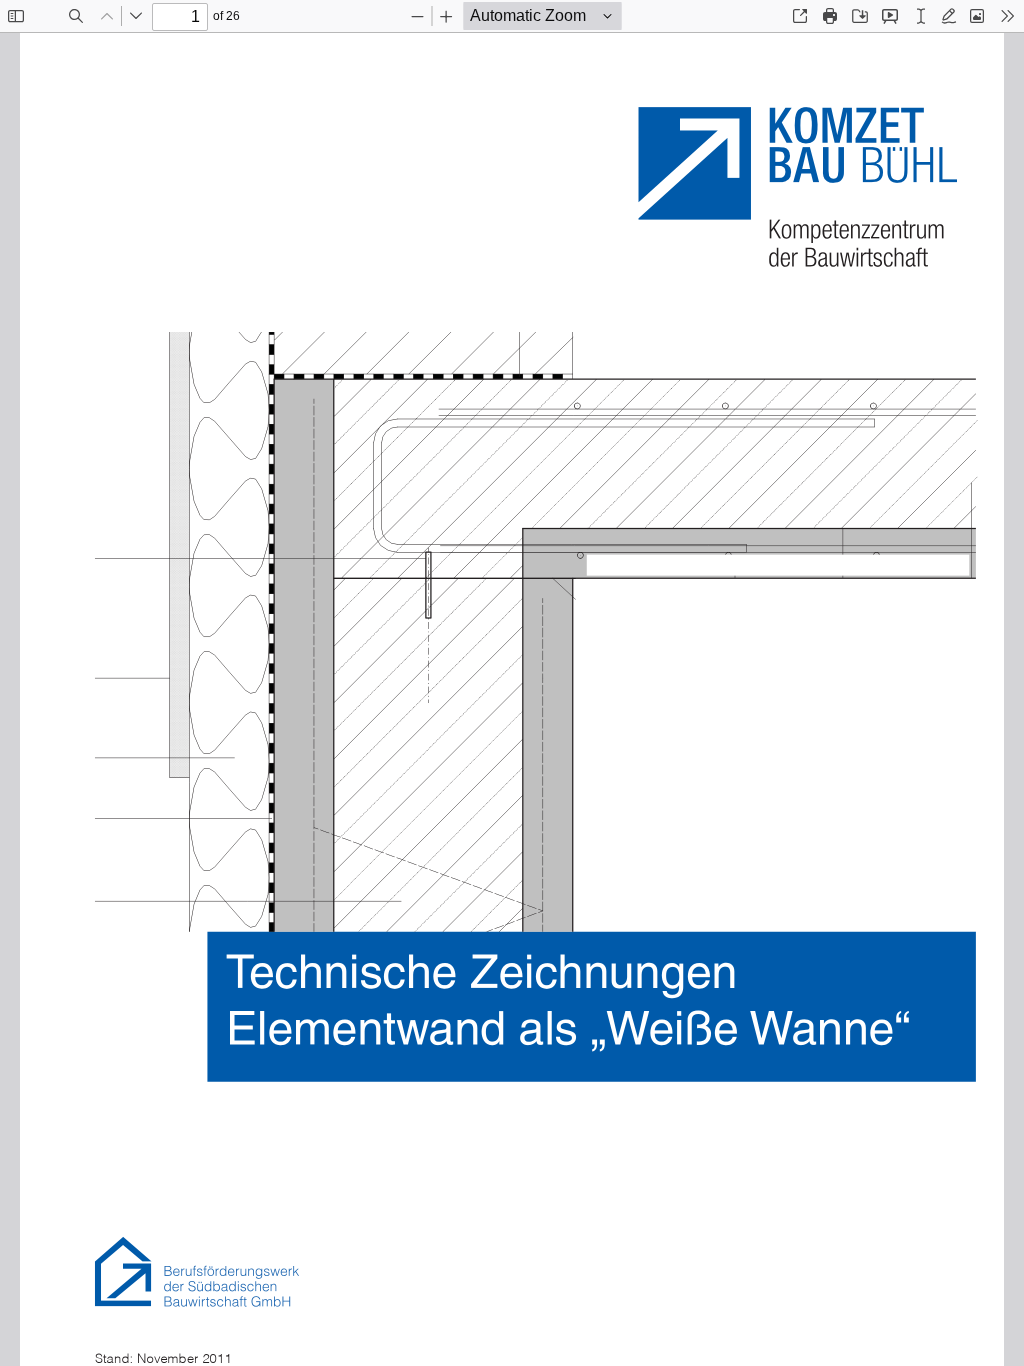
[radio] (921, 16)
